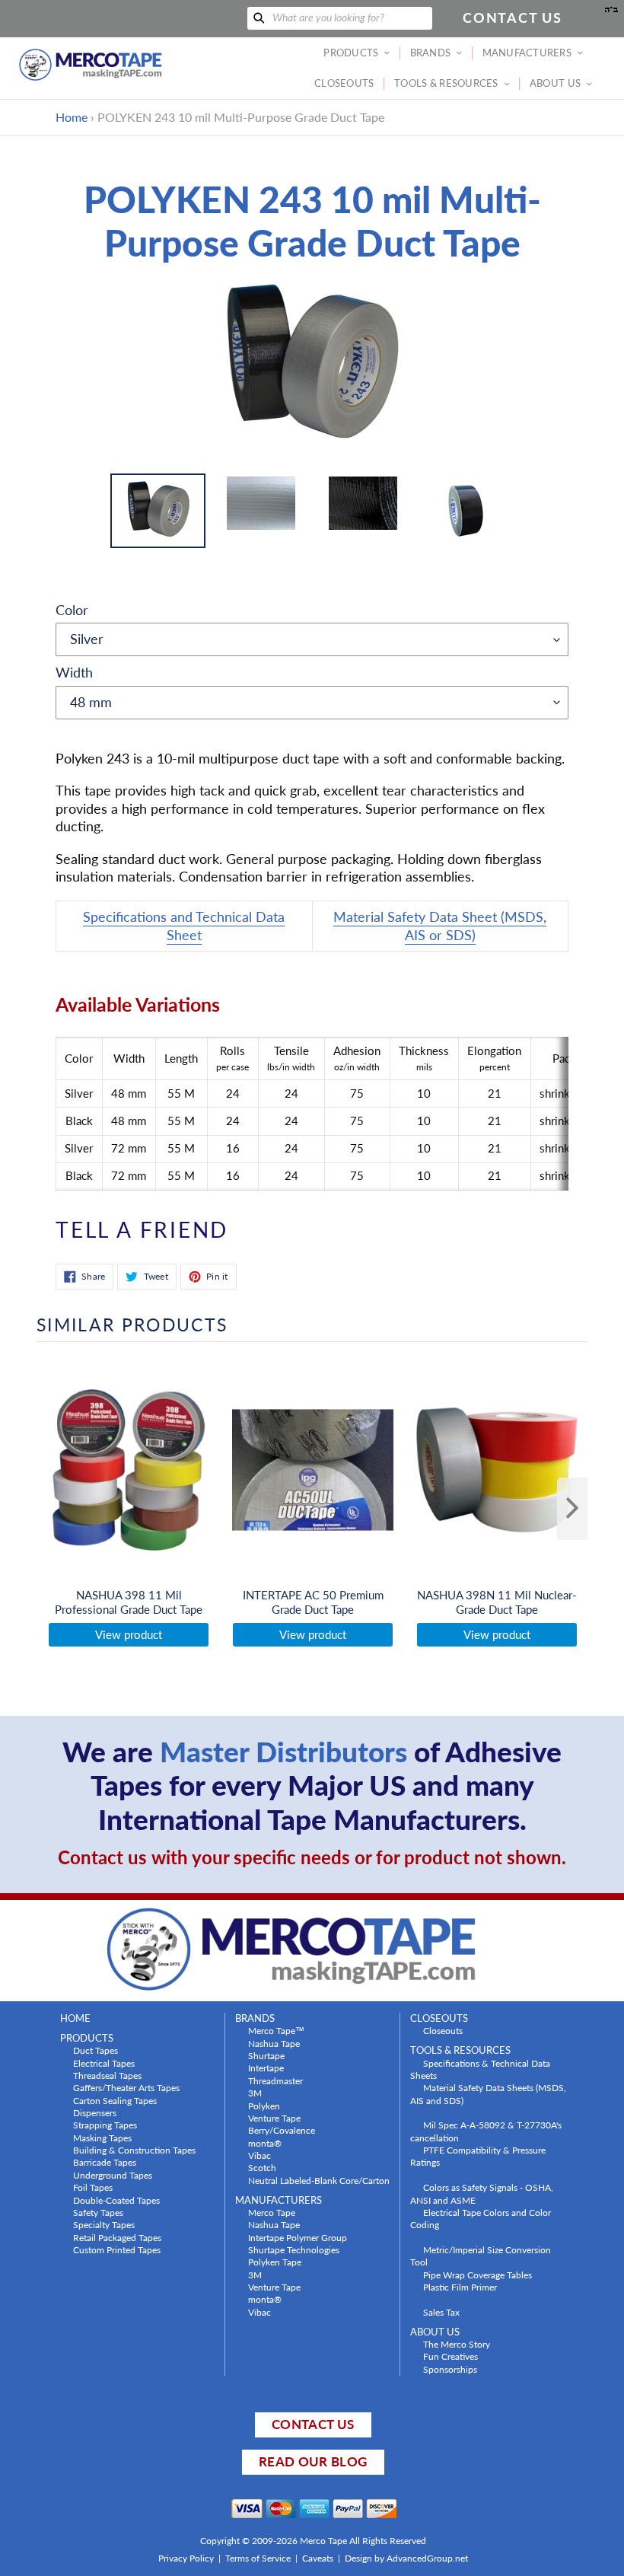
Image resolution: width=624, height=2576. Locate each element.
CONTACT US (313, 2424)
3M (255, 2093)
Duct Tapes (96, 2050)
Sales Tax (441, 2312)
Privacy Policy (186, 2558)
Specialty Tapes (104, 2224)
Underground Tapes (113, 2175)
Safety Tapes (98, 2212)
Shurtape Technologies (294, 2249)
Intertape (266, 2067)
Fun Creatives (450, 2356)
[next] (572, 1509)
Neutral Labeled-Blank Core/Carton (319, 2180)
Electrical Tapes (104, 2063)
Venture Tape (274, 2118)
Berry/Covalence (282, 2130)
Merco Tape (272, 2212)
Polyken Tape (275, 2262)
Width (74, 672)
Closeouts (443, 2030)
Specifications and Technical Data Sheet (184, 925)
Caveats (318, 2558)
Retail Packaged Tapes (117, 2237)
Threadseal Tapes (107, 2075)
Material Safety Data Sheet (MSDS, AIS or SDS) (440, 925)
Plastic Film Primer (460, 2287)
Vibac (259, 2155)
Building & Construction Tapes (134, 2150)
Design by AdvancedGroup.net (406, 2558)
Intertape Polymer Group (298, 2237)
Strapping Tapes (105, 2125)
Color (72, 610)
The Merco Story (457, 2344)
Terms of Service (258, 2558)
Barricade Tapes (105, 2162)
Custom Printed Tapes (117, 2249)
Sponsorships (450, 2369)
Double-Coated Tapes (116, 2200)
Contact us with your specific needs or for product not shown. (312, 1857)
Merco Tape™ (276, 2030)
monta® (265, 2143)
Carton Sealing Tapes (115, 2100)
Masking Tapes (102, 2138)
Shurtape (266, 2055)
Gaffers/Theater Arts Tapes (126, 2087)
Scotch (262, 2167)
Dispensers (95, 2112)
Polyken (264, 2106)
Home (72, 117)
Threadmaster (275, 2080)
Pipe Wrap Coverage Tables (478, 2275)
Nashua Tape (274, 2043)
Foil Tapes (93, 2187)
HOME (75, 2018)
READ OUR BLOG (313, 2461)
